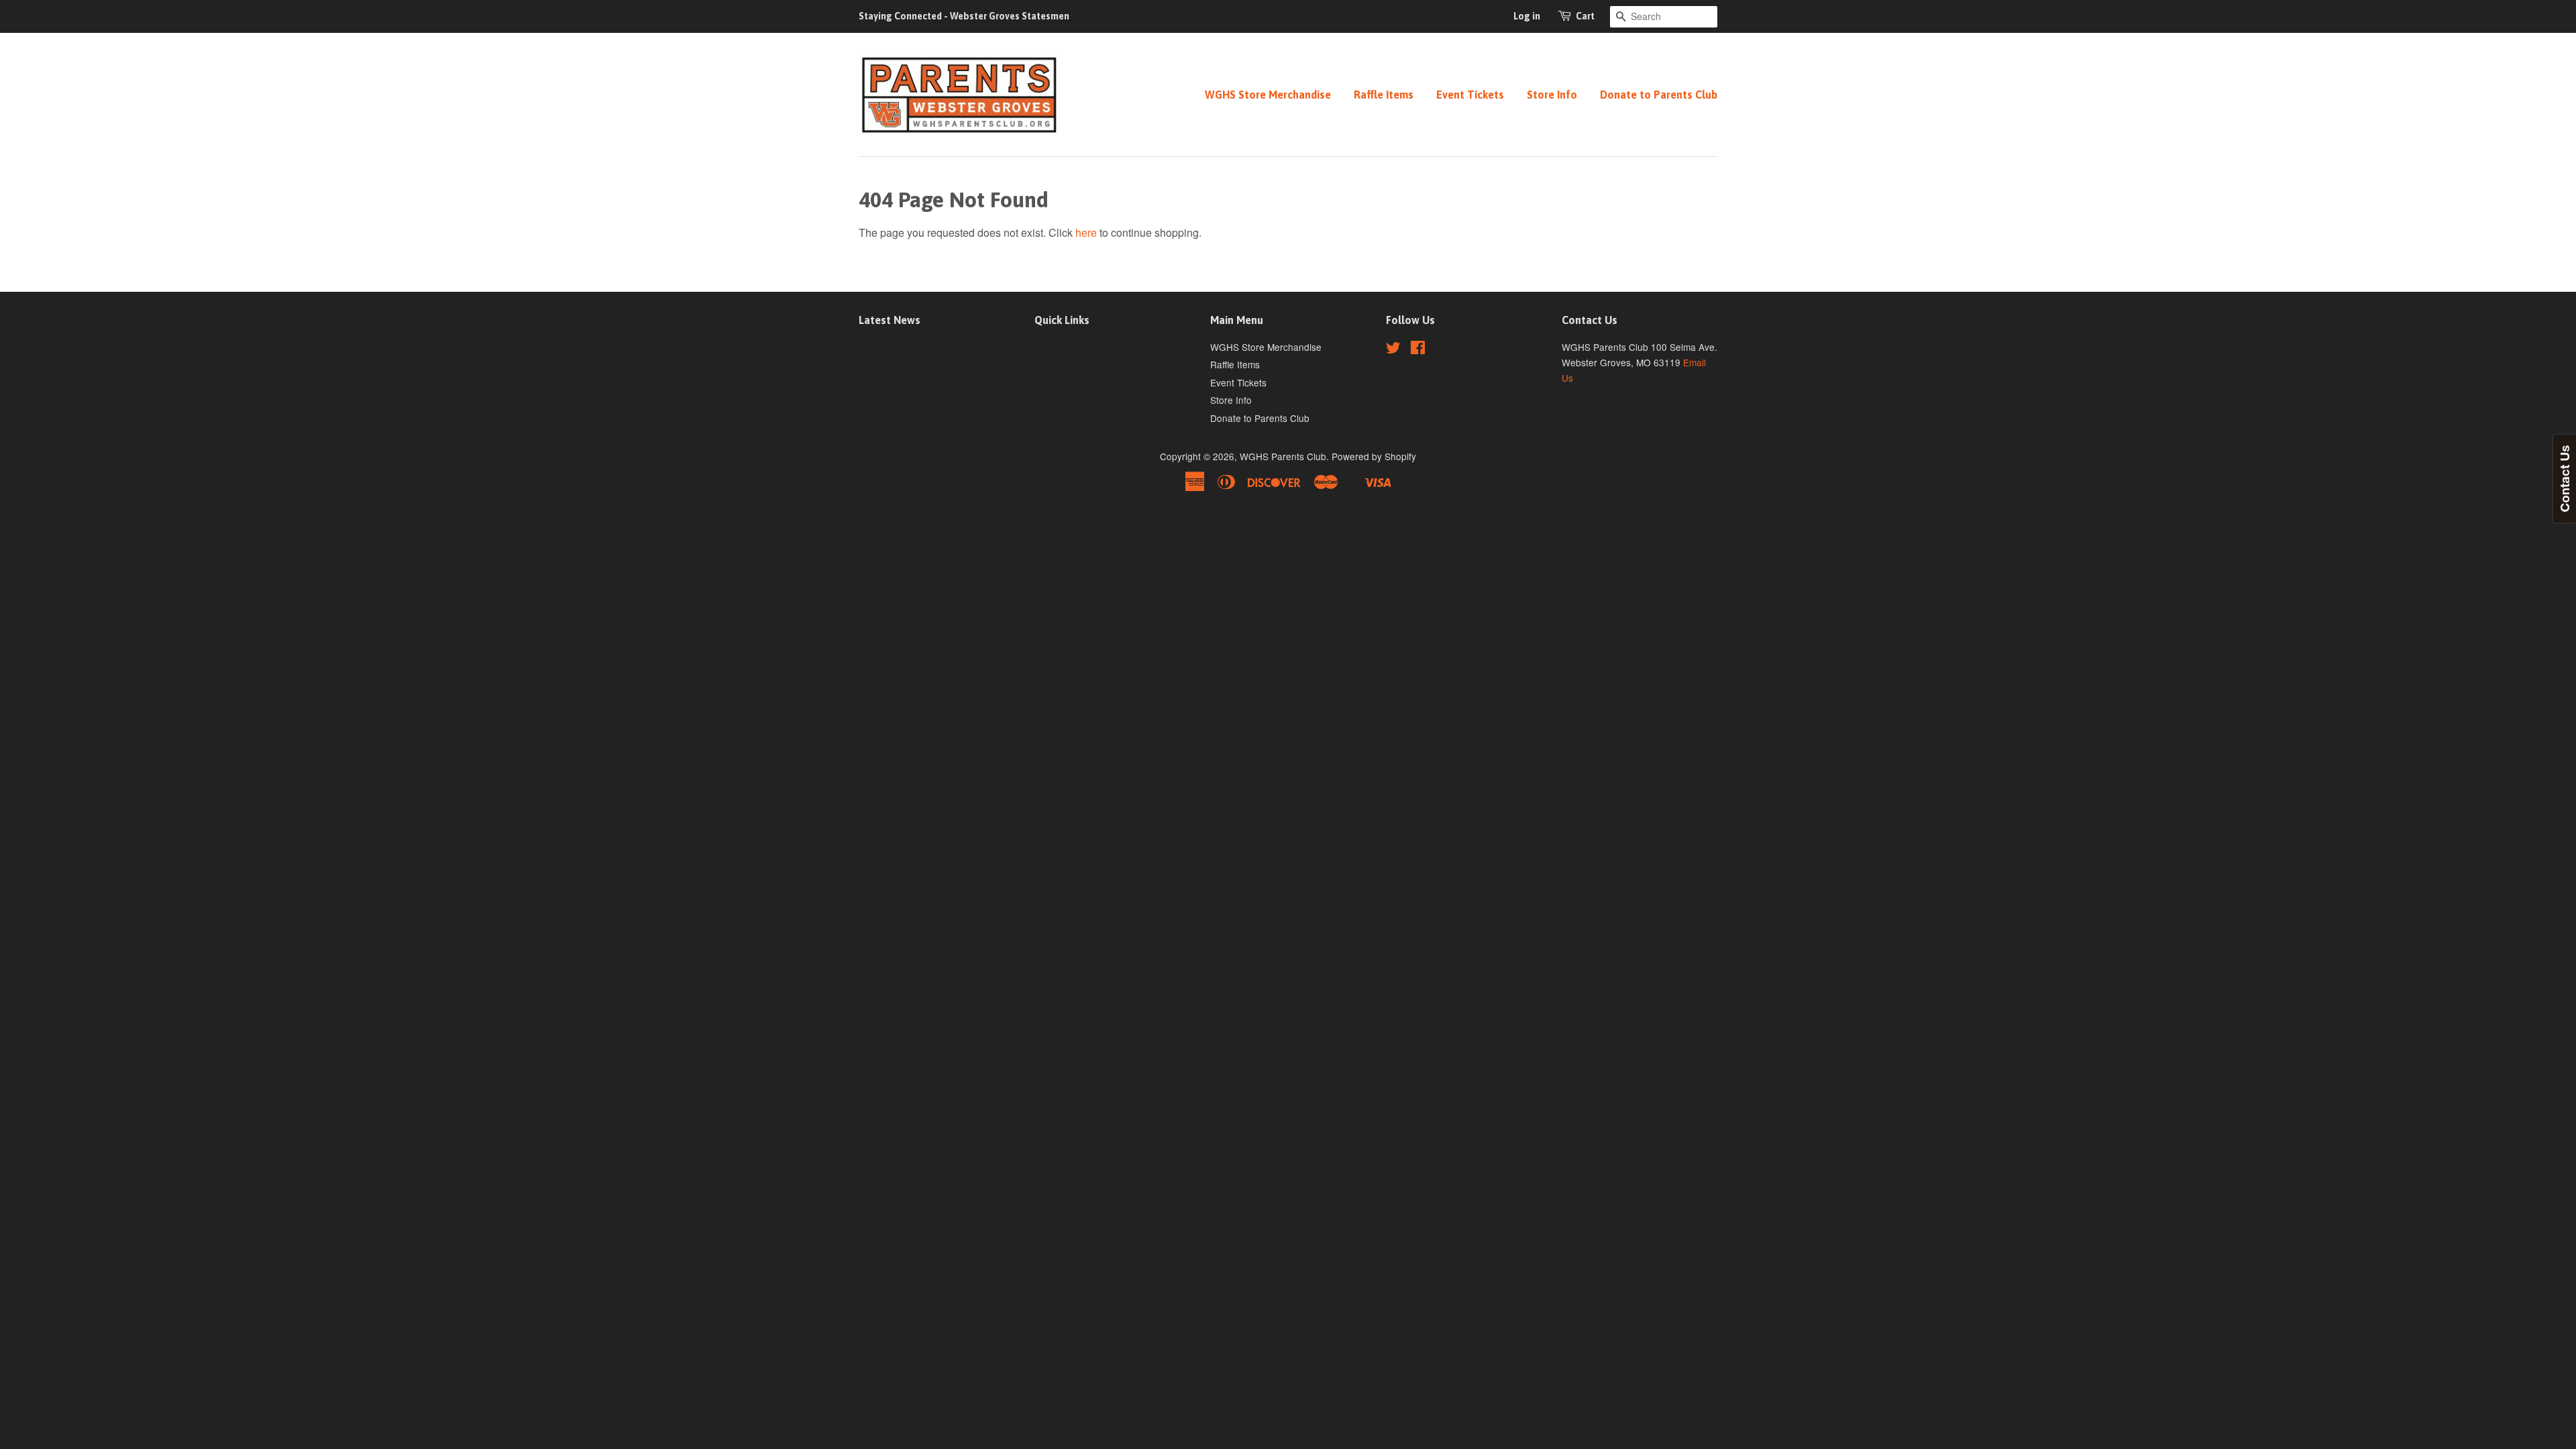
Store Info (1552, 95)
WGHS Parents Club (1283, 456)
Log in (1527, 16)
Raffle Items (1384, 95)
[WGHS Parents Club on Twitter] (1393, 350)
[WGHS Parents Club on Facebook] (1418, 350)
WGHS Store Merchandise (1268, 95)
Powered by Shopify (1374, 456)
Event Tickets (1470, 95)
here (1086, 232)
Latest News (890, 320)
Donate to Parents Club (1659, 95)
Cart (1585, 16)
